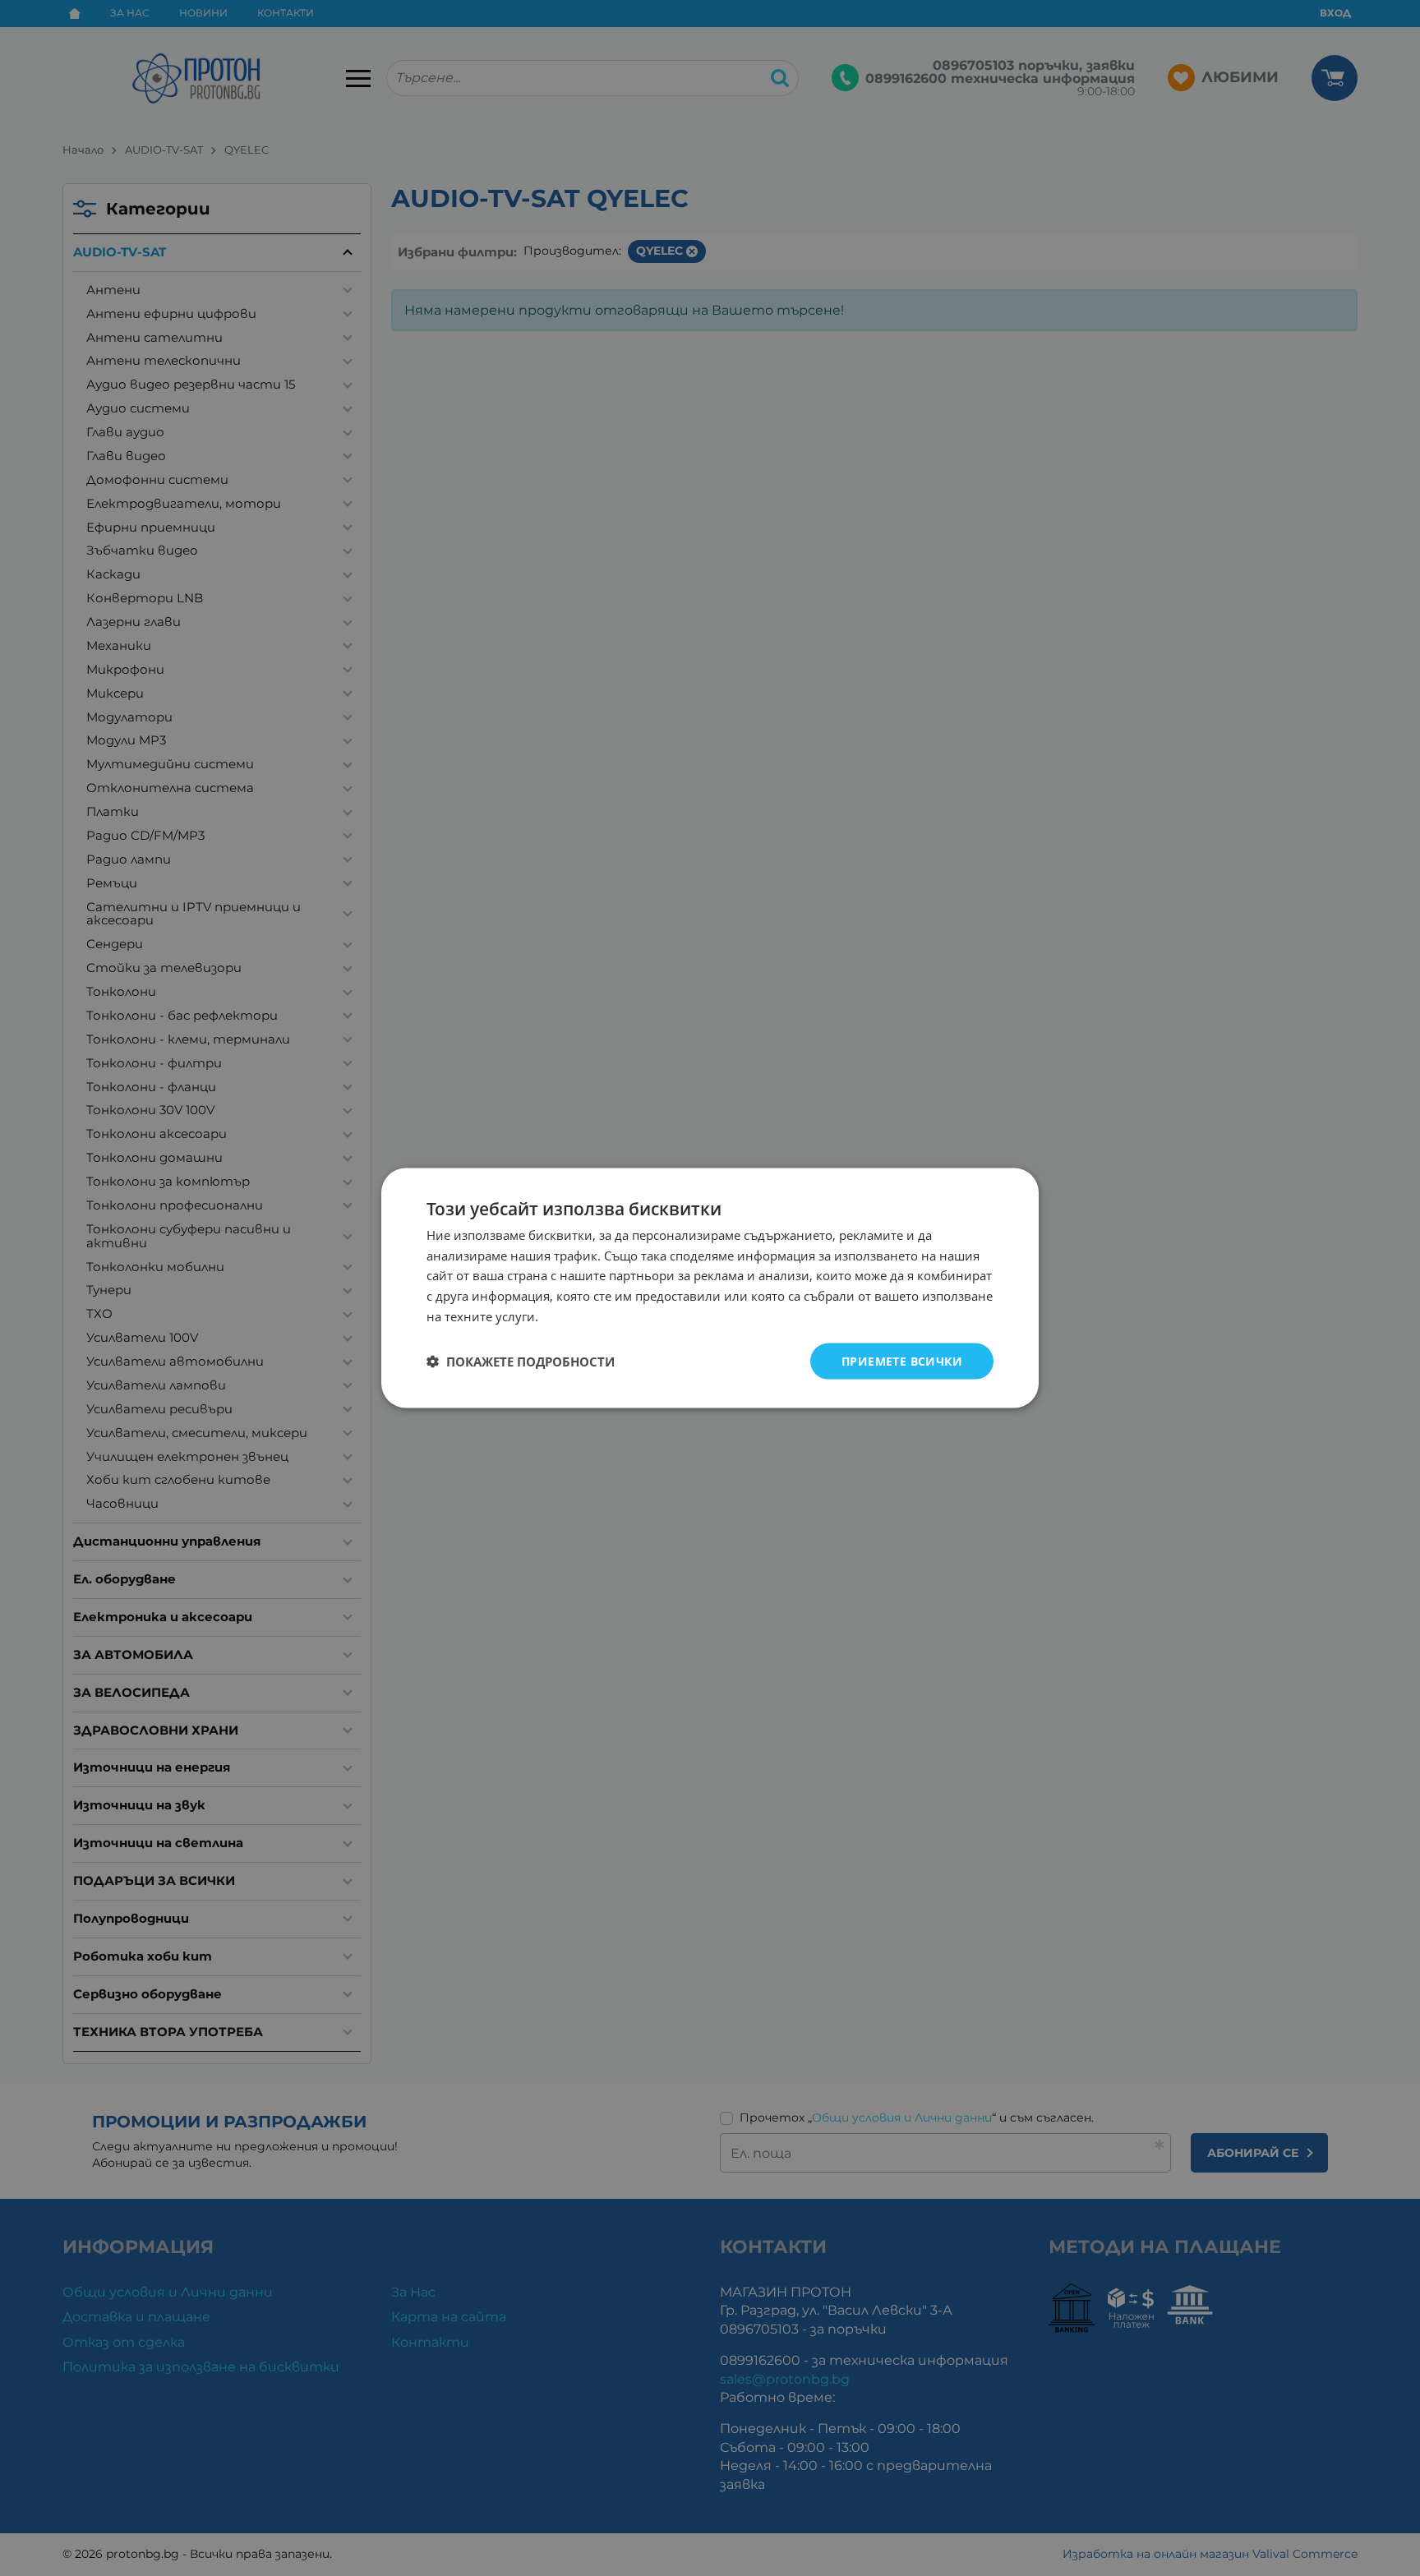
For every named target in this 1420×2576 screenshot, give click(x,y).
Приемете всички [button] (902, 1360)
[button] (521, 1362)
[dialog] (710, 1288)
